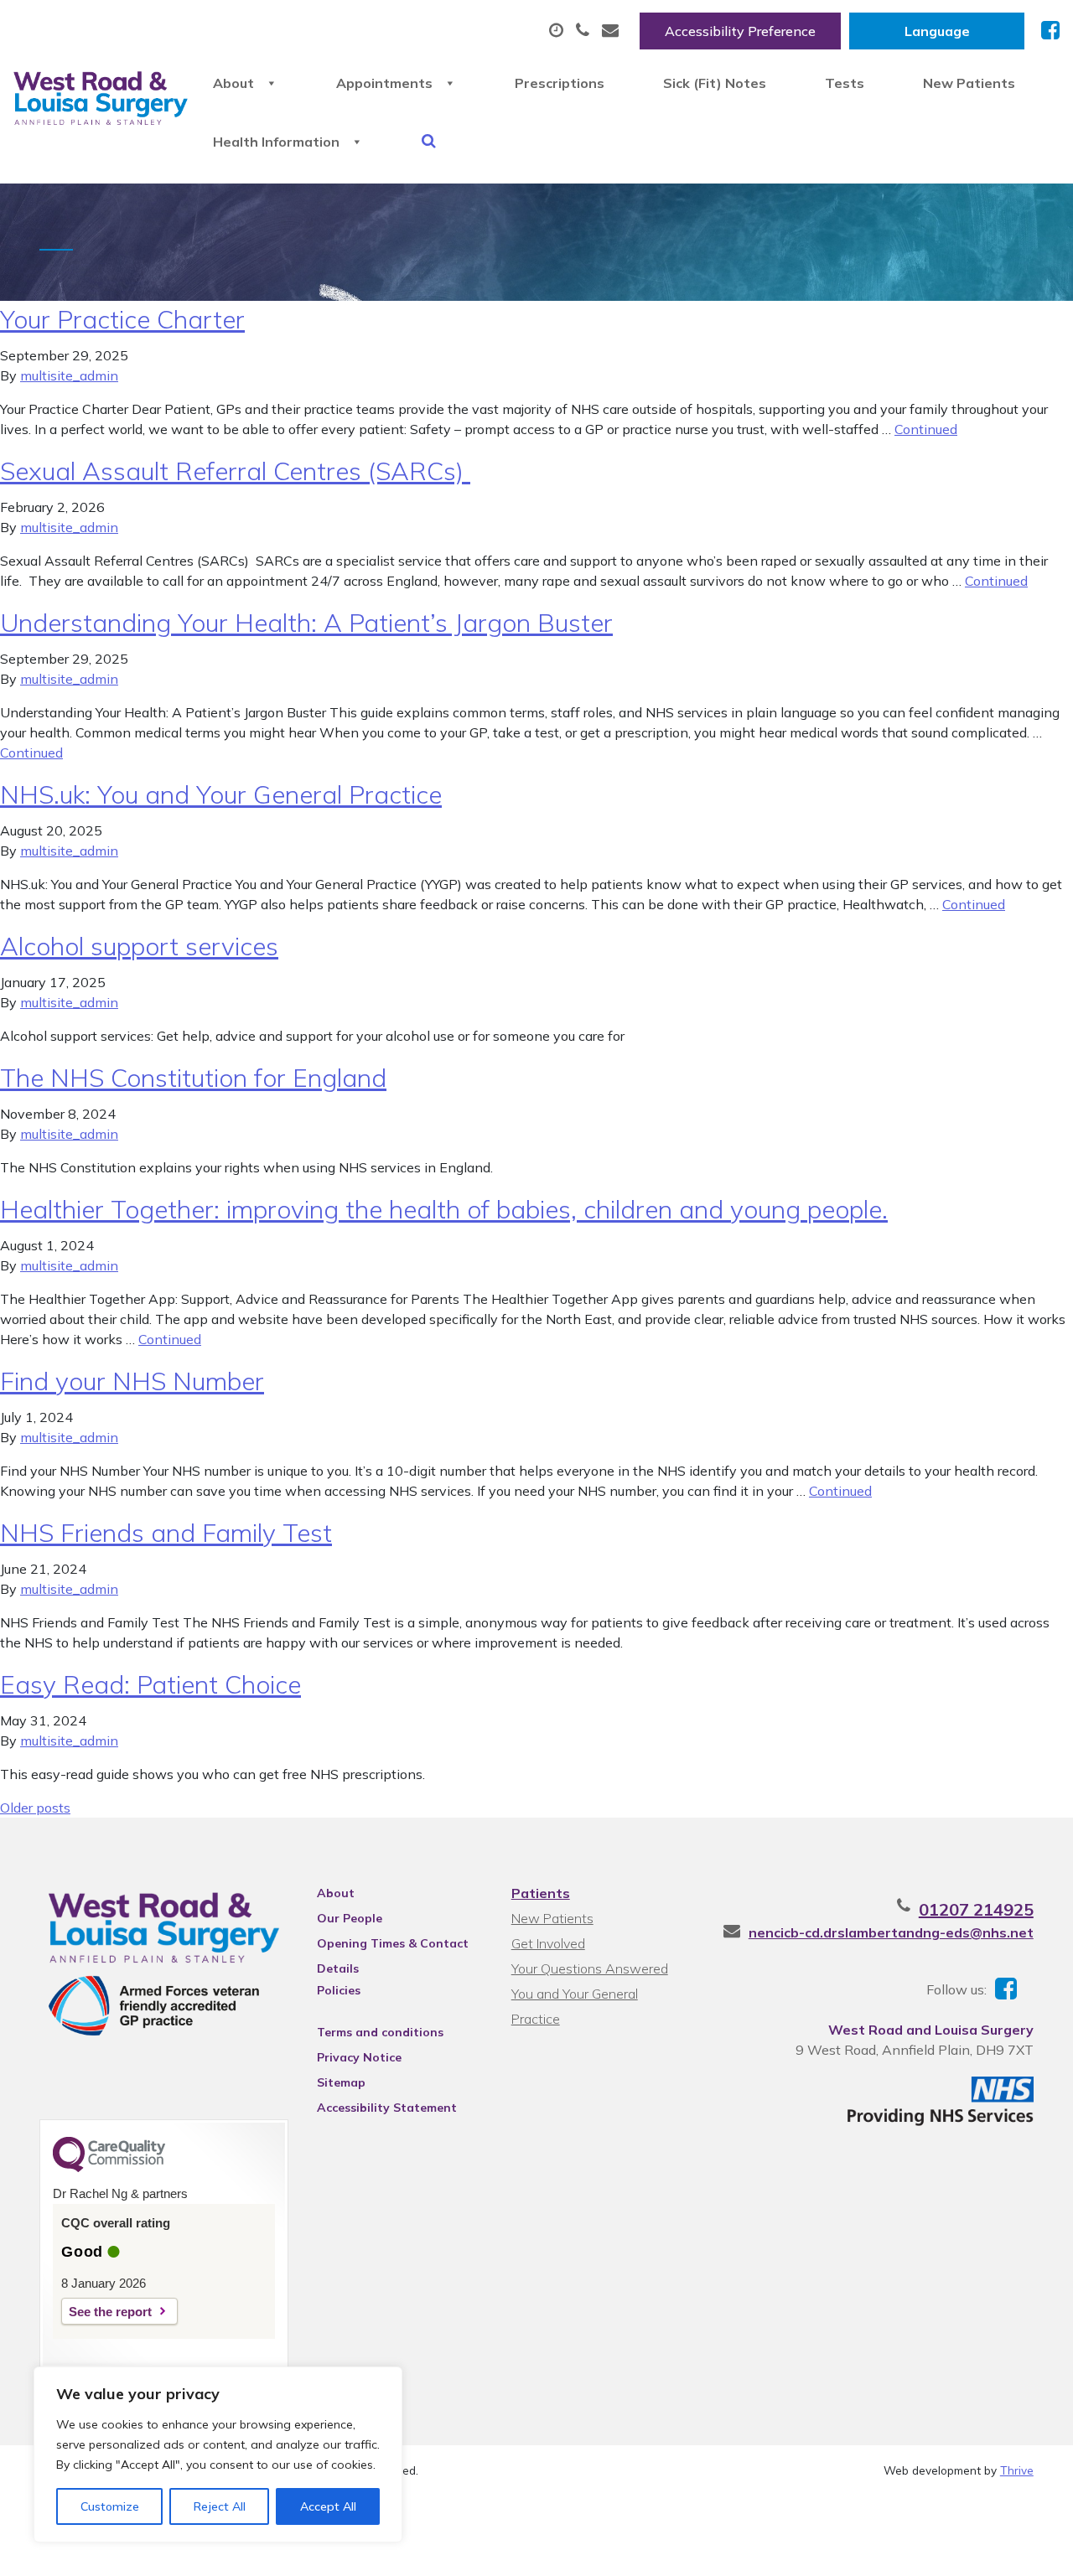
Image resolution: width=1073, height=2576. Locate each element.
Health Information (276, 142)
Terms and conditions (380, 2032)
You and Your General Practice (575, 1996)
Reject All (220, 2506)
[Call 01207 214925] (585, 31)
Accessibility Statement (387, 2108)
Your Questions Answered (590, 1968)
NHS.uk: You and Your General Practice (221, 794)
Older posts (35, 1808)
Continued (926, 429)
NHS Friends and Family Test (166, 1533)
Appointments (384, 83)
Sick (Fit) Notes (715, 83)
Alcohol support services (139, 946)
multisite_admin (69, 375)
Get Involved (548, 1943)
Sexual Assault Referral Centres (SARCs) (235, 471)
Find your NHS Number (132, 1381)
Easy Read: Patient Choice (150, 1684)
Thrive (1017, 2470)
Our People (350, 1918)
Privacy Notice (359, 2057)
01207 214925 (976, 1909)
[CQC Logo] (109, 2168)
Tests (845, 83)
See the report (110, 2312)
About (233, 83)
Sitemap (341, 2082)
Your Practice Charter (122, 319)
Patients (541, 1893)
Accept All (328, 2506)
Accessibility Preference (740, 31)
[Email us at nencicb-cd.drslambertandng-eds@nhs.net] (612, 31)
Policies (339, 1990)
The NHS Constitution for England (193, 1078)
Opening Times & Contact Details (393, 1946)
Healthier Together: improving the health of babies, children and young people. (444, 1209)
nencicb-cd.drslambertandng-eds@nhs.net (891, 1932)
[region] (218, 2454)
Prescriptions (560, 83)
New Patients (969, 83)
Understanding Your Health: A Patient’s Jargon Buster (306, 623)
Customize (110, 2506)
